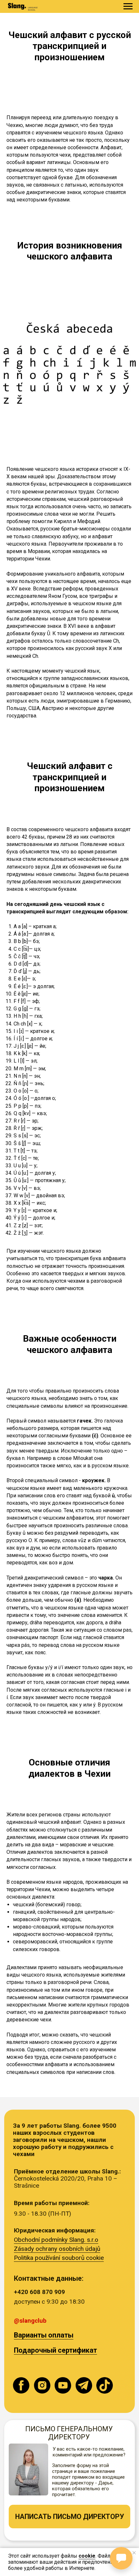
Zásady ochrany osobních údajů (57, 2249)
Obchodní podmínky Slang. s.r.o (56, 2240)
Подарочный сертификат (55, 2350)
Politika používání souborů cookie (59, 2258)
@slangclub (30, 2321)
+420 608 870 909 (39, 2292)
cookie (87, 2556)
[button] (69, 2517)
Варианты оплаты (44, 2335)
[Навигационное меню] (128, 6)
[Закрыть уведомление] (134, 2553)
